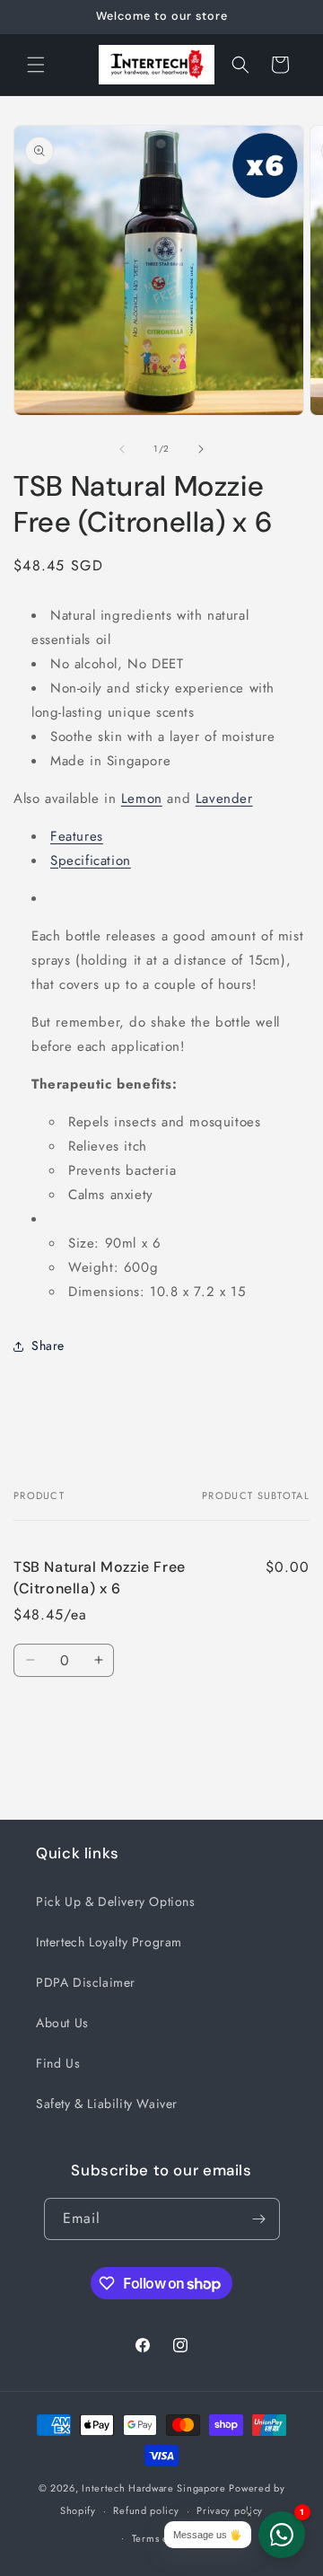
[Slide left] (122, 449)
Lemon (142, 798)
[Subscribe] (259, 2219)
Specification (91, 860)
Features (77, 836)
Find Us (58, 2063)
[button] (36, 65)
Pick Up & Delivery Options (116, 1901)
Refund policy (146, 2510)
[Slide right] (201, 449)
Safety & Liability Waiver (107, 2104)
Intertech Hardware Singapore (154, 2488)
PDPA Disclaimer (86, 1982)
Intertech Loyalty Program (109, 1942)
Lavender (224, 798)
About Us (62, 2023)
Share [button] (48, 1345)
